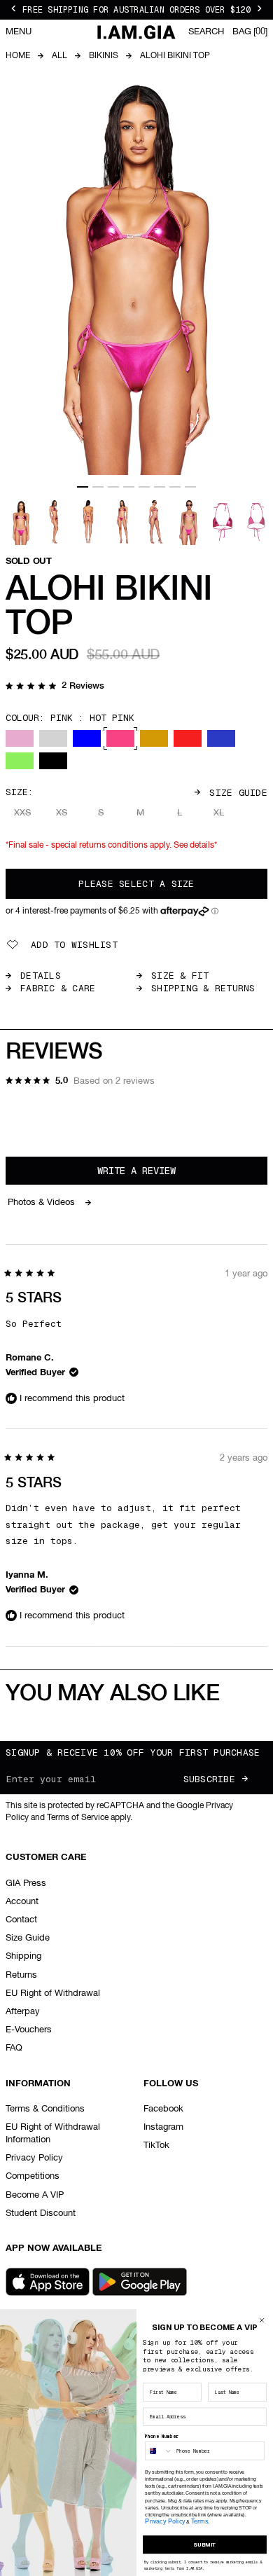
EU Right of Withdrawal (53, 1993)
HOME (18, 56)
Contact (21, 1920)
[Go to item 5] (144, 487)
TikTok (156, 2145)
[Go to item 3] (113, 487)
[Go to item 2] (98, 487)
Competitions (33, 2176)
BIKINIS (104, 56)
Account (22, 1902)
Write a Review (156, 1174)
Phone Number (162, 2436)
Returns (21, 1975)
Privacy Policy (34, 2158)
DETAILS (41, 976)
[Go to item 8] (190, 487)
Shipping (23, 1956)
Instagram (163, 2127)
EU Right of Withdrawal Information (53, 2134)
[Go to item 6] (160, 487)
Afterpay (23, 2012)
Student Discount (41, 2213)
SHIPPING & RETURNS (203, 988)
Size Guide (238, 793)
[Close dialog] (262, 2320)
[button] (55, 687)
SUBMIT (204, 2544)
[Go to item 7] (175, 487)
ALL (59, 56)
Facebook (163, 2109)
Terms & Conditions (45, 2109)
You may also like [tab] (112, 1694)
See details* (195, 846)
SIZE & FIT (180, 976)
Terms (199, 2521)
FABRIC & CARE (58, 988)
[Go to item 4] (129, 487)
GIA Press (26, 1883)
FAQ (14, 2048)
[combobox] (159, 2451)
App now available (54, 2248)
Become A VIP (35, 2195)
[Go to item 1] (83, 487)
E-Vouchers (29, 2030)
